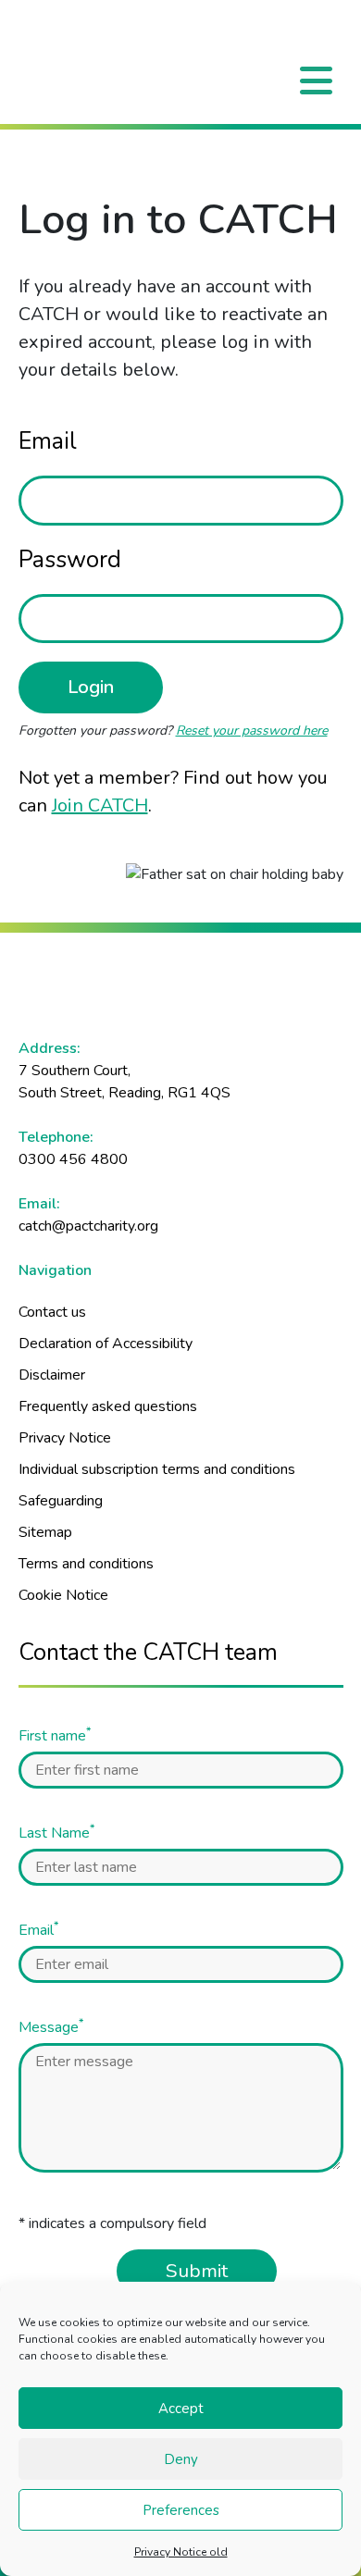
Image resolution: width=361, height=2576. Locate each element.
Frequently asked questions (108, 1406)
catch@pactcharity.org (88, 1226)
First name (55, 1735)
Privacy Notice (65, 1438)
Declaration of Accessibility (106, 1344)
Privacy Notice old (181, 2552)
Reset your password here (252, 731)
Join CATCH (100, 805)
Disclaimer (52, 1375)
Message (51, 2027)
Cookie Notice (63, 1595)
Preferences (181, 2510)
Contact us (52, 1312)
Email (48, 441)
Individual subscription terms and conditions (157, 1469)
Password (70, 560)
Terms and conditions (86, 1564)
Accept (181, 2409)
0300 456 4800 (73, 1159)
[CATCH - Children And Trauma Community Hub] (181, 34)
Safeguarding (61, 1501)
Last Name (56, 1833)
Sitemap (45, 1532)
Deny (181, 2459)
